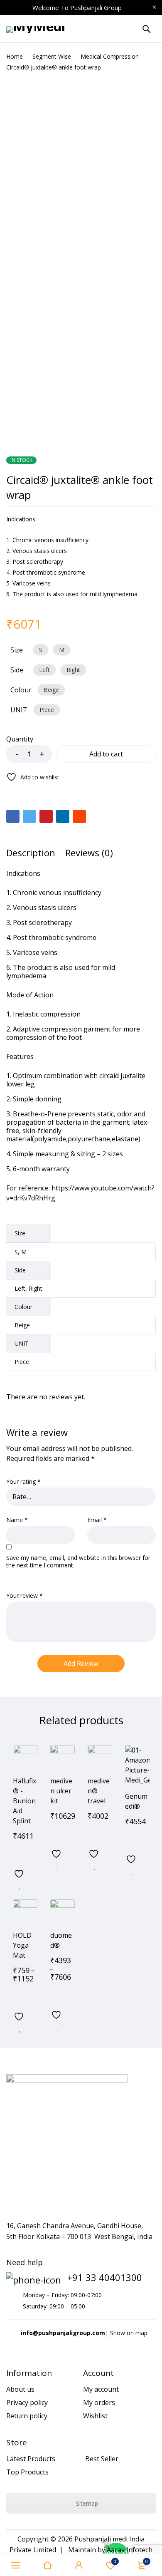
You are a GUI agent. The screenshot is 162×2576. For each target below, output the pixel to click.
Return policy (27, 2416)
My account (101, 2389)
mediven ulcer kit (61, 1791)
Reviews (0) (89, 853)
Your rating (23, 1482)
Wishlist (115, 2561)
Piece (47, 710)
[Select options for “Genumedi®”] (132, 1839)
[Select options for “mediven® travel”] (95, 1834)
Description (31, 853)
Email (97, 1520)
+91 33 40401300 (105, 2277)
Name (17, 1520)
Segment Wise (52, 56)
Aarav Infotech (130, 2550)
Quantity (20, 739)
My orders (99, 2402)
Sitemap (86, 2503)
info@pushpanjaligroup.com (63, 2333)
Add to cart (106, 754)
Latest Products (31, 2459)
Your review (25, 1596)
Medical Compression (110, 56)
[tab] (31, 853)
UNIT (19, 710)
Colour (21, 690)
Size (17, 650)
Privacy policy (27, 2402)
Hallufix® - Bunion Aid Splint (25, 1801)
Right (73, 670)
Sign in (79, 2565)
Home (15, 56)
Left (44, 670)
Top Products (27, 2472)
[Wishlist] (33, 777)
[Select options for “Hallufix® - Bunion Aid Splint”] (20, 1854)
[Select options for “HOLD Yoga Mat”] (20, 1996)
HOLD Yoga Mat (22, 1945)
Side (17, 670)
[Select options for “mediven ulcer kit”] (57, 1834)
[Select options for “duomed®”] (57, 1995)
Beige (51, 690)
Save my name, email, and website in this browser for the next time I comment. (78, 1562)
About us (20, 2389)
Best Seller (102, 2459)
